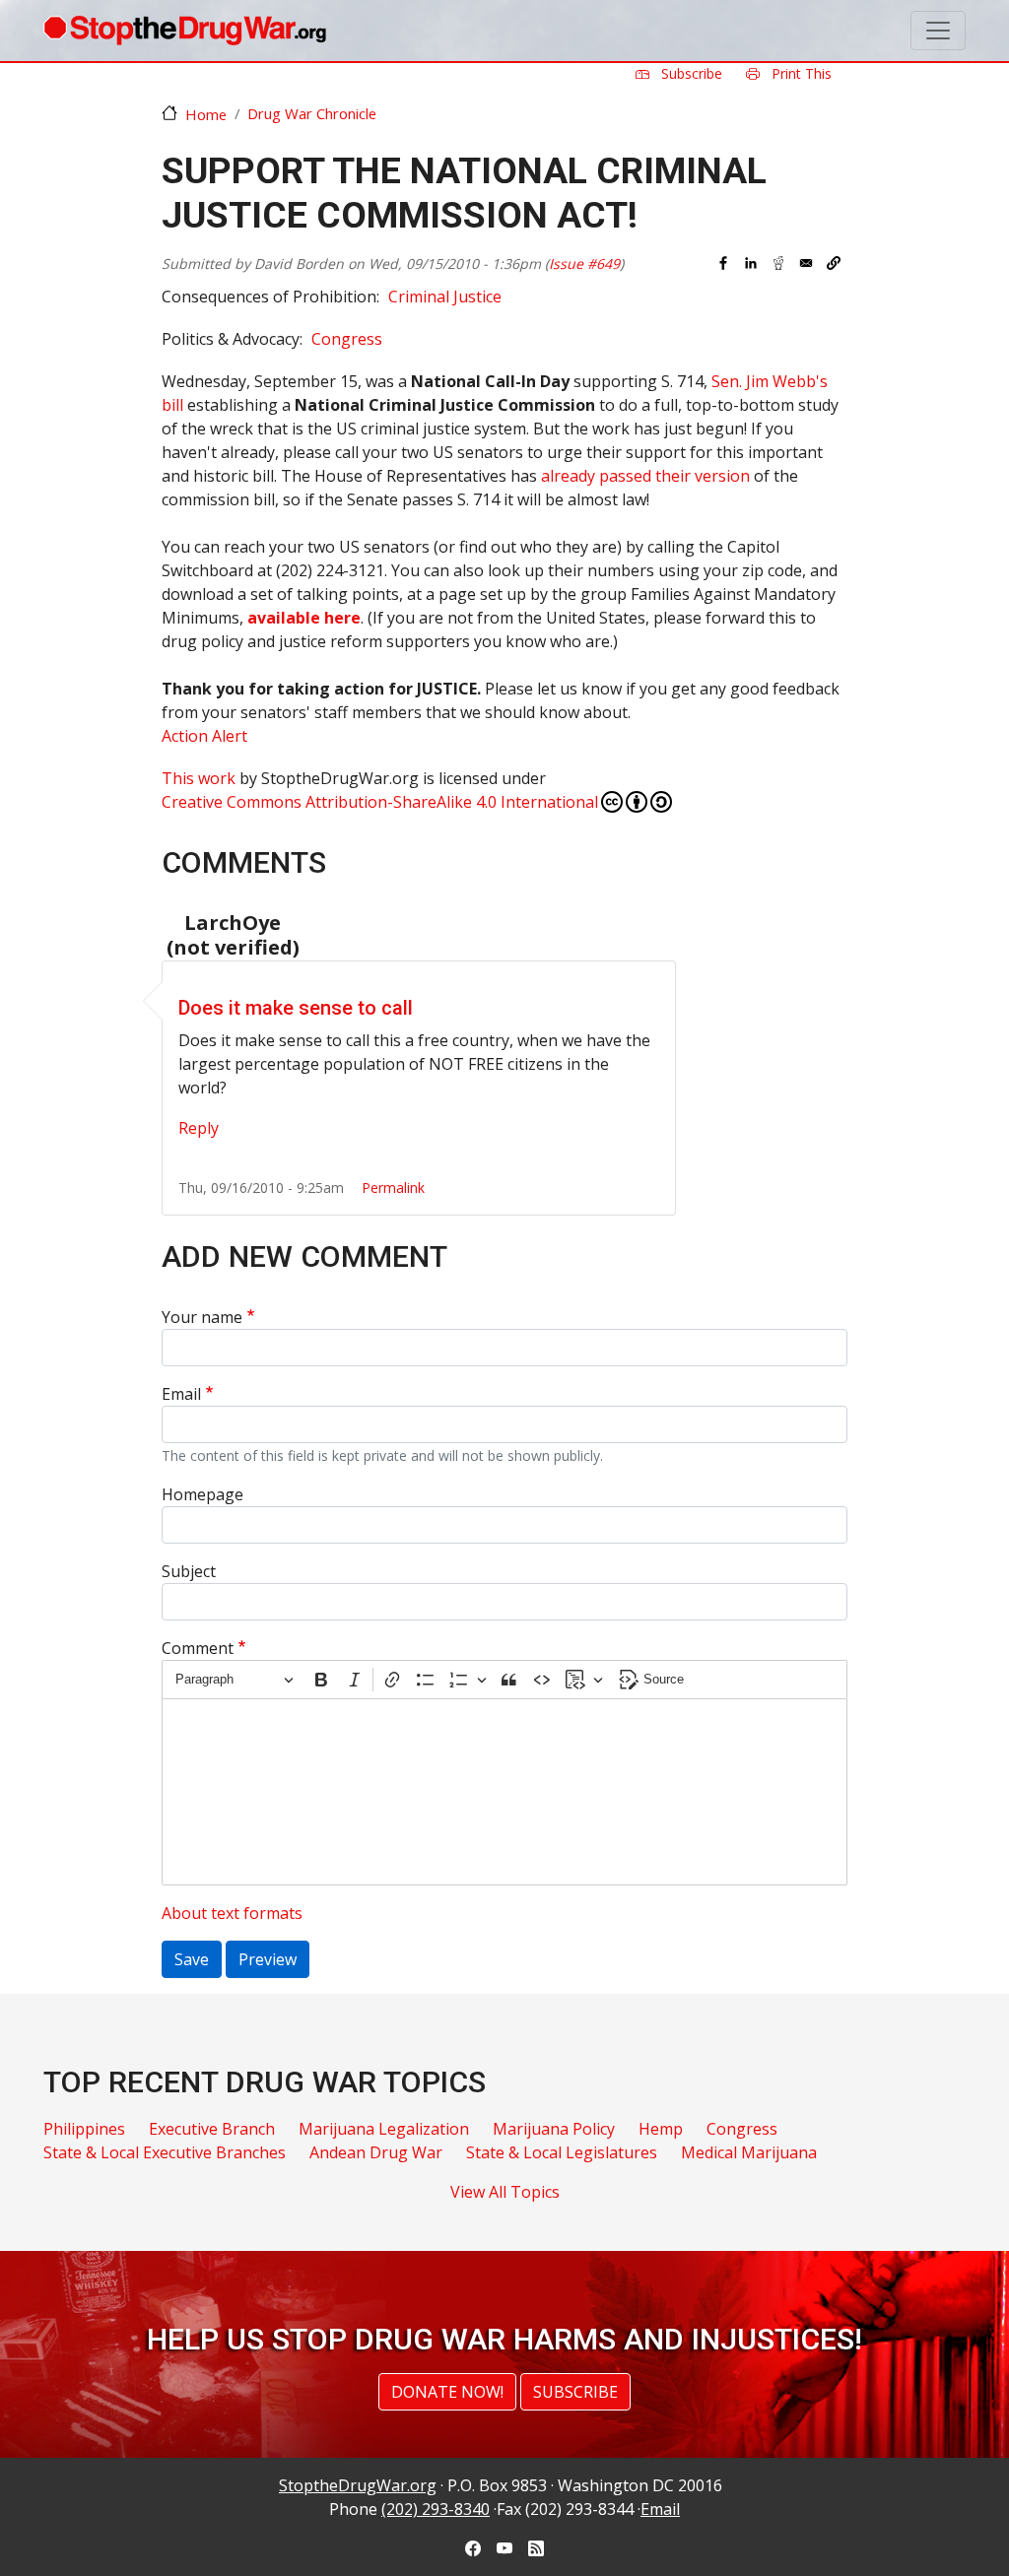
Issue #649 (584, 264)
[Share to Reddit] (778, 263)
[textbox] (504, 1792)
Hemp (661, 2129)
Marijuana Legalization (384, 2129)
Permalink (393, 1188)
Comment (198, 1648)
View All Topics (505, 2192)
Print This (800, 73)
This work (199, 778)
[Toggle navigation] (938, 31)
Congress (347, 339)
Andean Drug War (376, 2152)
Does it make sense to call (296, 1008)
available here (304, 618)
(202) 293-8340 (436, 2509)
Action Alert (204, 736)
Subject (189, 1571)
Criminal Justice (445, 297)
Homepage (202, 1494)
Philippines (84, 2129)
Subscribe (690, 73)
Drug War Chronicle (312, 113)
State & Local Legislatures (562, 2152)
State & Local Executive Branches (165, 2152)
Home (206, 114)
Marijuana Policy (554, 2129)
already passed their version (645, 476)
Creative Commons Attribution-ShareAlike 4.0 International (380, 802)
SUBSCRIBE (575, 2392)
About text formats (232, 1913)
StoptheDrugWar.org (358, 2485)
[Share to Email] (806, 263)
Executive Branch (212, 2129)
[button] (834, 263)
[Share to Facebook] (723, 263)
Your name (202, 1317)
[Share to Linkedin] (751, 263)
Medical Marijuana (749, 2152)
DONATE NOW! (447, 2392)
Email (181, 1394)
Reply (199, 1128)
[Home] (185, 31)
